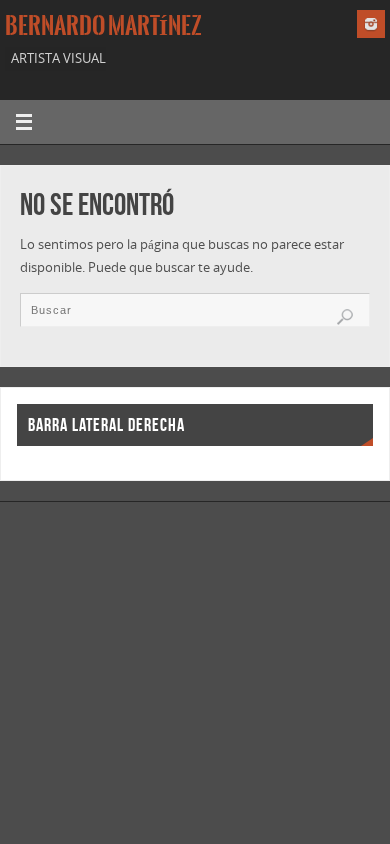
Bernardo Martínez (103, 26)
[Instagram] (371, 24)
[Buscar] (345, 317)
